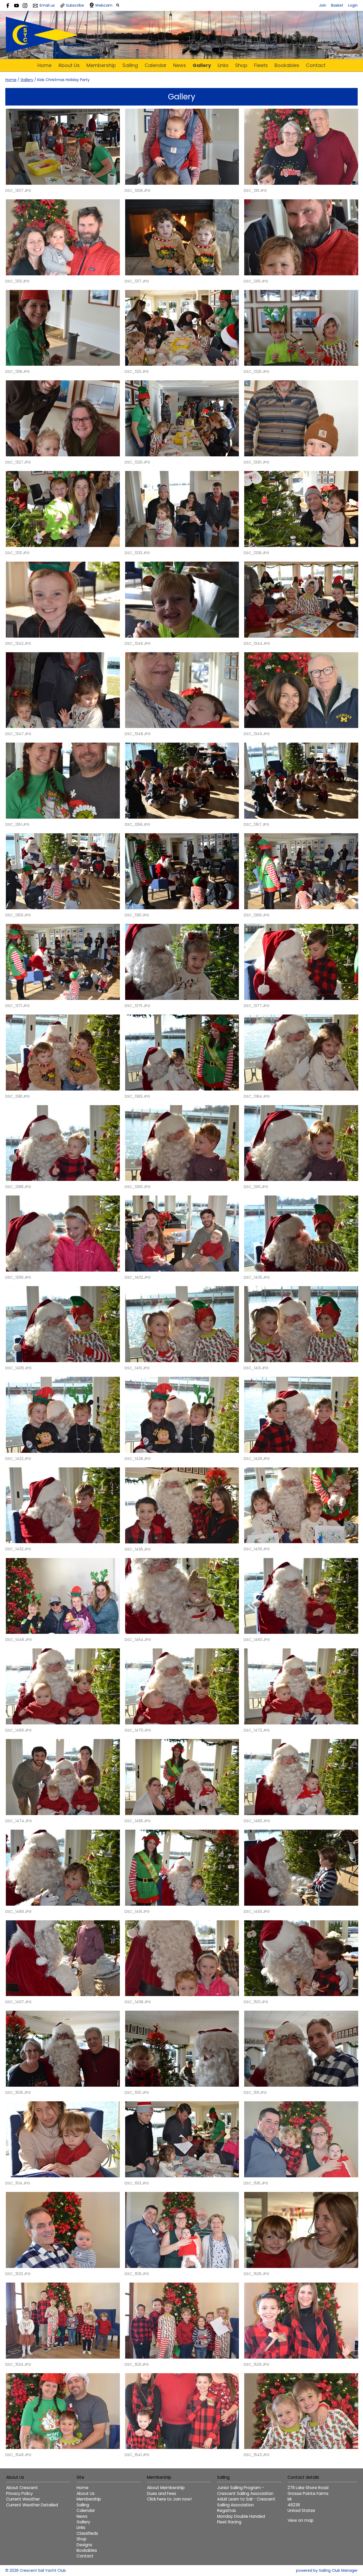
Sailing (130, 65)
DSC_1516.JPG (256, 2183)
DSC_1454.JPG (138, 1640)
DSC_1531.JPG (137, 2364)
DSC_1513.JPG (137, 2183)
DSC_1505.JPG (18, 2093)
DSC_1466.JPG (18, 1730)
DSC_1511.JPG (255, 2093)
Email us (47, 5)
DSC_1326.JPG (256, 372)
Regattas (227, 2510)
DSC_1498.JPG (138, 2002)
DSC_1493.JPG (257, 1912)
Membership (101, 65)
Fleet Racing (229, 2522)
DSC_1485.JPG (138, 1821)
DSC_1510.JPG (137, 2093)
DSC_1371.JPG (18, 1006)
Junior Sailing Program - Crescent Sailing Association (245, 2490)
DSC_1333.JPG (137, 553)
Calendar (156, 65)
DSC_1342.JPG (18, 643)
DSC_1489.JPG (18, 1912)
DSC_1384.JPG (257, 1096)
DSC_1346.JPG (138, 643)
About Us (69, 65)
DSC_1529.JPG (256, 2364)
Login (353, 5)
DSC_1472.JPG (257, 1730)
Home (45, 65)
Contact (316, 65)
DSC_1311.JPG (255, 191)
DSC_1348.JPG (138, 734)
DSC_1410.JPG (137, 1368)
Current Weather (23, 2499)
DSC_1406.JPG (18, 1368)
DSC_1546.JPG (18, 2455)
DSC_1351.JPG (17, 824)
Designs (84, 2545)
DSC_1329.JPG (137, 462)
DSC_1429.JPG (257, 1459)
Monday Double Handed (241, 2516)
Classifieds (87, 2533)
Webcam (104, 5)
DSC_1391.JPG (256, 1187)
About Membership (166, 2488)
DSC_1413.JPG (256, 1368)
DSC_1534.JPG (18, 2364)
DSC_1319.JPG (256, 281)
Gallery (202, 65)
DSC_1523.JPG (18, 2274)
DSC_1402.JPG (138, 1277)
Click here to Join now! (169, 2499)
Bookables (287, 65)
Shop (241, 65)
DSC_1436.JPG (138, 1549)
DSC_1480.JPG (257, 1821)
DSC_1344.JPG (257, 643)
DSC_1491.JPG (137, 1912)
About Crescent (22, 2488)
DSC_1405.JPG (257, 1277)
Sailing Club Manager (338, 2570)
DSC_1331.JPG (17, 553)
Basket (337, 5)
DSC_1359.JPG (18, 915)
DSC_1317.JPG (137, 281)
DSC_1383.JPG (137, 1096)
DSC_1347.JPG (18, 734)
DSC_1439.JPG (257, 1549)
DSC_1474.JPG (19, 1821)
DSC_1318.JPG (18, 372)
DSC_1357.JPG (256, 824)
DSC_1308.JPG (138, 191)
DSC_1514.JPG (18, 2183)
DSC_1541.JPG (137, 2455)
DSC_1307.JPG (18, 191)
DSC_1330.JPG (256, 462)
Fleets (261, 65)
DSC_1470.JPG (138, 1730)
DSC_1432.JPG (18, 1549)
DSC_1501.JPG (256, 2002)
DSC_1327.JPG (18, 462)
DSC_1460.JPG (257, 1640)
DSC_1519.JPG (137, 2274)
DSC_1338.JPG (256, 553)
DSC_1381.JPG (18, 1096)
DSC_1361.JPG (137, 915)
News (180, 65)
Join (323, 5)
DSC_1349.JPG (257, 734)
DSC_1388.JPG (18, 1187)
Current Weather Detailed (32, 2505)
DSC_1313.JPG (17, 281)
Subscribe (75, 5)
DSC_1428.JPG (138, 1459)
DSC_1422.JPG (18, 1459)
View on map (301, 2520)
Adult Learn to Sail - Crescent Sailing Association (246, 2502)
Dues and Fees (162, 2493)
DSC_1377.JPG (257, 1006)
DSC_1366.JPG (257, 915)
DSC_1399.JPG (18, 1277)
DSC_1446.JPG (19, 1640)
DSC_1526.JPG (256, 2274)
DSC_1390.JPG (138, 1187)
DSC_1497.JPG (18, 2002)
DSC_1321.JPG (137, 372)
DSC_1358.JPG (137, 824)
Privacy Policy (20, 2493)
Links (223, 65)
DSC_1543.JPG (257, 2455)
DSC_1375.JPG (137, 1006)
